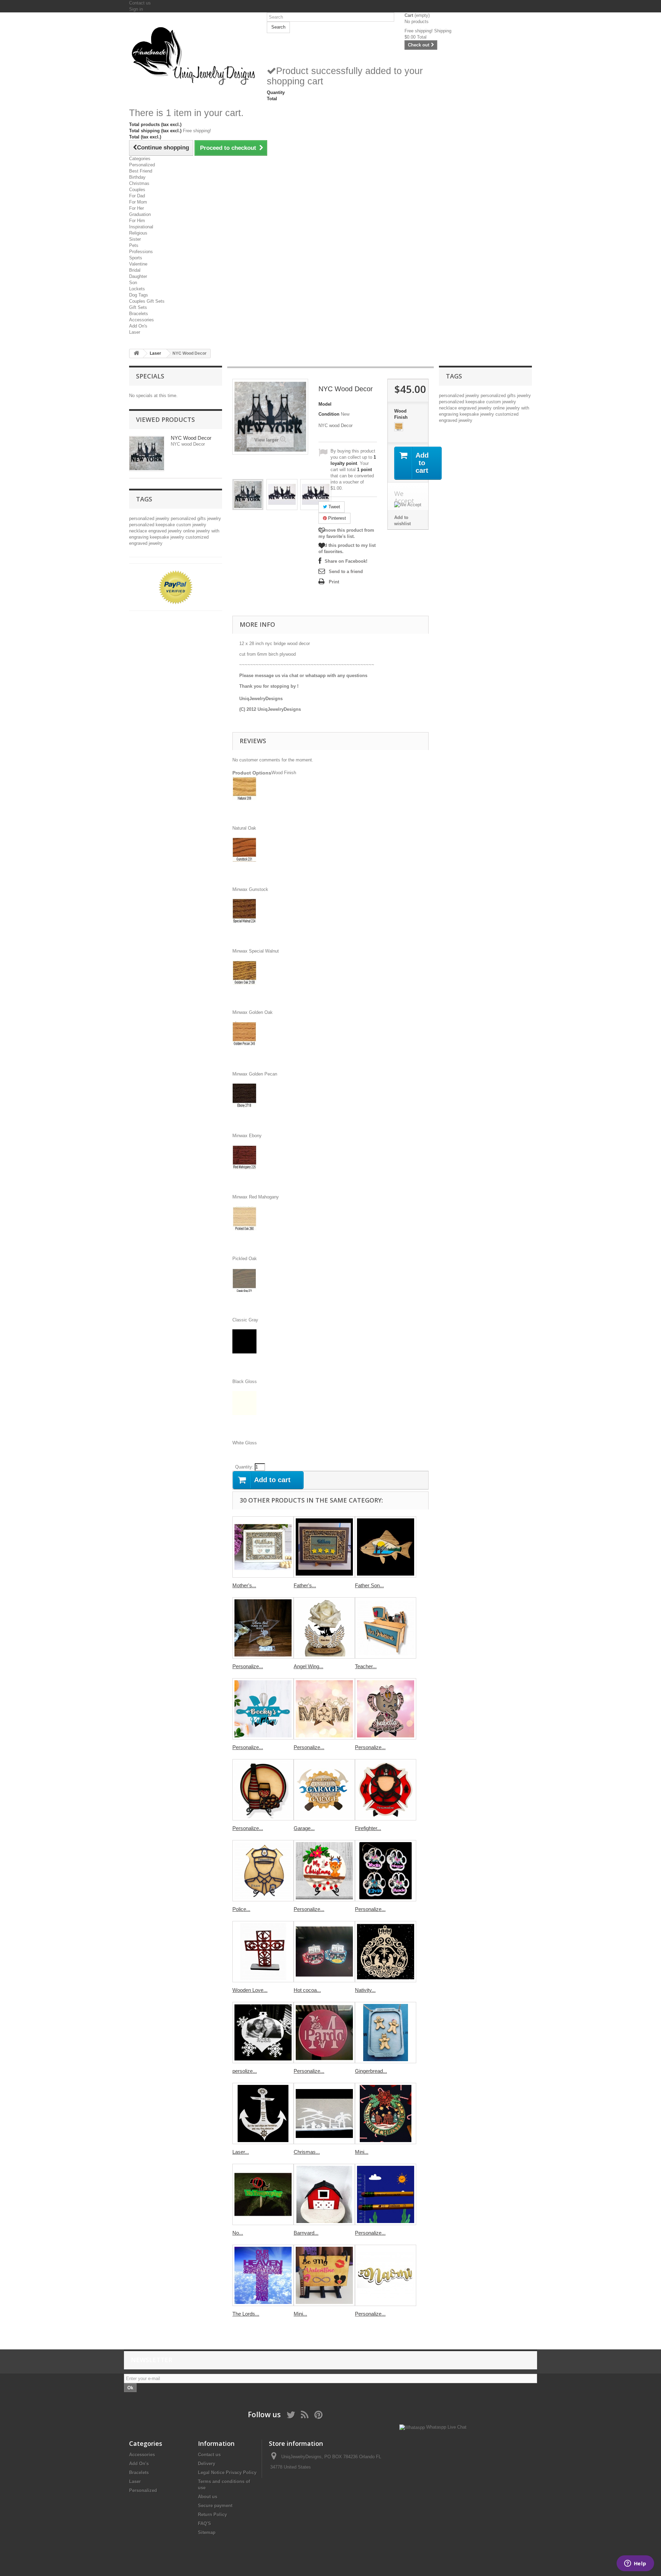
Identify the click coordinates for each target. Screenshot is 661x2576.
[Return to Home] (136, 354)
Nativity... (365, 1990)
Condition (329, 414)
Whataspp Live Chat (446, 2427)
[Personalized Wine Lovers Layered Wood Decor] (263, 1790)
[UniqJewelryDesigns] (193, 55)
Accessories (141, 320)
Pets (134, 245)
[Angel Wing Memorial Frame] (324, 1628)
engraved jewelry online (172, 531)
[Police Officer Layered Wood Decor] (263, 1871)
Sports (136, 258)
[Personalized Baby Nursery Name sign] (386, 2275)
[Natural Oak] (399, 427)
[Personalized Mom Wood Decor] (324, 1709)
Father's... (305, 1585)
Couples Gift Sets (147, 301)
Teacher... (366, 1666)
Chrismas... (307, 2152)
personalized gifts (189, 518)
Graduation (140, 214)
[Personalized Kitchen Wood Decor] (263, 1709)
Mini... (362, 2152)
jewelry (214, 518)
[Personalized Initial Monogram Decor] (324, 2033)
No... (238, 2233)
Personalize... (248, 1666)
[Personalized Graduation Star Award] (263, 1628)
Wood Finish (402, 414)
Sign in (136, 9)
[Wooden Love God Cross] (263, 1952)
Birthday (137, 177)
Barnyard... (306, 2233)
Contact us (140, 3)
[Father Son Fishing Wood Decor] (386, 1547)
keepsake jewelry (168, 537)
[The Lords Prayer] (263, 2275)
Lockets (137, 289)
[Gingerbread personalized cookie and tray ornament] (386, 2033)
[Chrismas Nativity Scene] (324, 2113)
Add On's (138, 326)
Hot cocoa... (307, 1990)
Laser (135, 332)
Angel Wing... (308, 1666)
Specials (150, 376)
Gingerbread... (371, 2071)
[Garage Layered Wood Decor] (324, 1790)
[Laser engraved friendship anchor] (263, 2113)
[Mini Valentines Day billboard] (324, 2275)
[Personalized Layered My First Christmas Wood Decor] (324, 1871)
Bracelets (139, 314)
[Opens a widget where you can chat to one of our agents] (635, 2564)
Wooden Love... (250, 1990)
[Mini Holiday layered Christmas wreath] (386, 2113)
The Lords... (246, 2314)
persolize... (245, 2071)
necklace (139, 531)
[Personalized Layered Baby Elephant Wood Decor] (386, 1709)
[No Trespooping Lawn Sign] (263, 2194)
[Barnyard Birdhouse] (324, 2194)
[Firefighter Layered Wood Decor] (386, 1790)
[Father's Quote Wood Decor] (324, 1547)
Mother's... (244, 1585)
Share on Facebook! (346, 561)
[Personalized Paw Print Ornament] (386, 1871)
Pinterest (336, 518)
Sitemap (207, 2532)
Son (133, 283)
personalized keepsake (153, 525)
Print (334, 582)
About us (208, 2497)
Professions (141, 252)
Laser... (241, 2152)
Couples (137, 190)
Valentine (138, 264)
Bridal (135, 270)
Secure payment (215, 2506)
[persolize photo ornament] (263, 2033)
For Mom (138, 202)
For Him (137, 221)
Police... (241, 1909)
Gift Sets (138, 307)
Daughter (138, 276)
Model (325, 404)
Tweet (334, 507)
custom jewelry (191, 525)
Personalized (142, 165)
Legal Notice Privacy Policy (227, 2473)
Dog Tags (139, 295)
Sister (135, 239)
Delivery (207, 2464)
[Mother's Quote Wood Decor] (263, 1547)
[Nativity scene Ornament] (386, 1952)
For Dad (137, 196)
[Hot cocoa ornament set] (324, 1952)
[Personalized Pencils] (386, 2194)
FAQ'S (204, 2523)
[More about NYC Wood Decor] (147, 454)
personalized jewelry (150, 518)
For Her (137, 208)
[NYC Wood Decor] (248, 495)
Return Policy (212, 2515)
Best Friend (141, 171)
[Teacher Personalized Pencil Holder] (386, 1628)
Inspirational (141, 227)
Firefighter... (368, 1828)
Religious (138, 233)
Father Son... (369, 1585)
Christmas (139, 183)
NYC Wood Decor (191, 438)
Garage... (304, 1828)
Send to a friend (346, 572)
